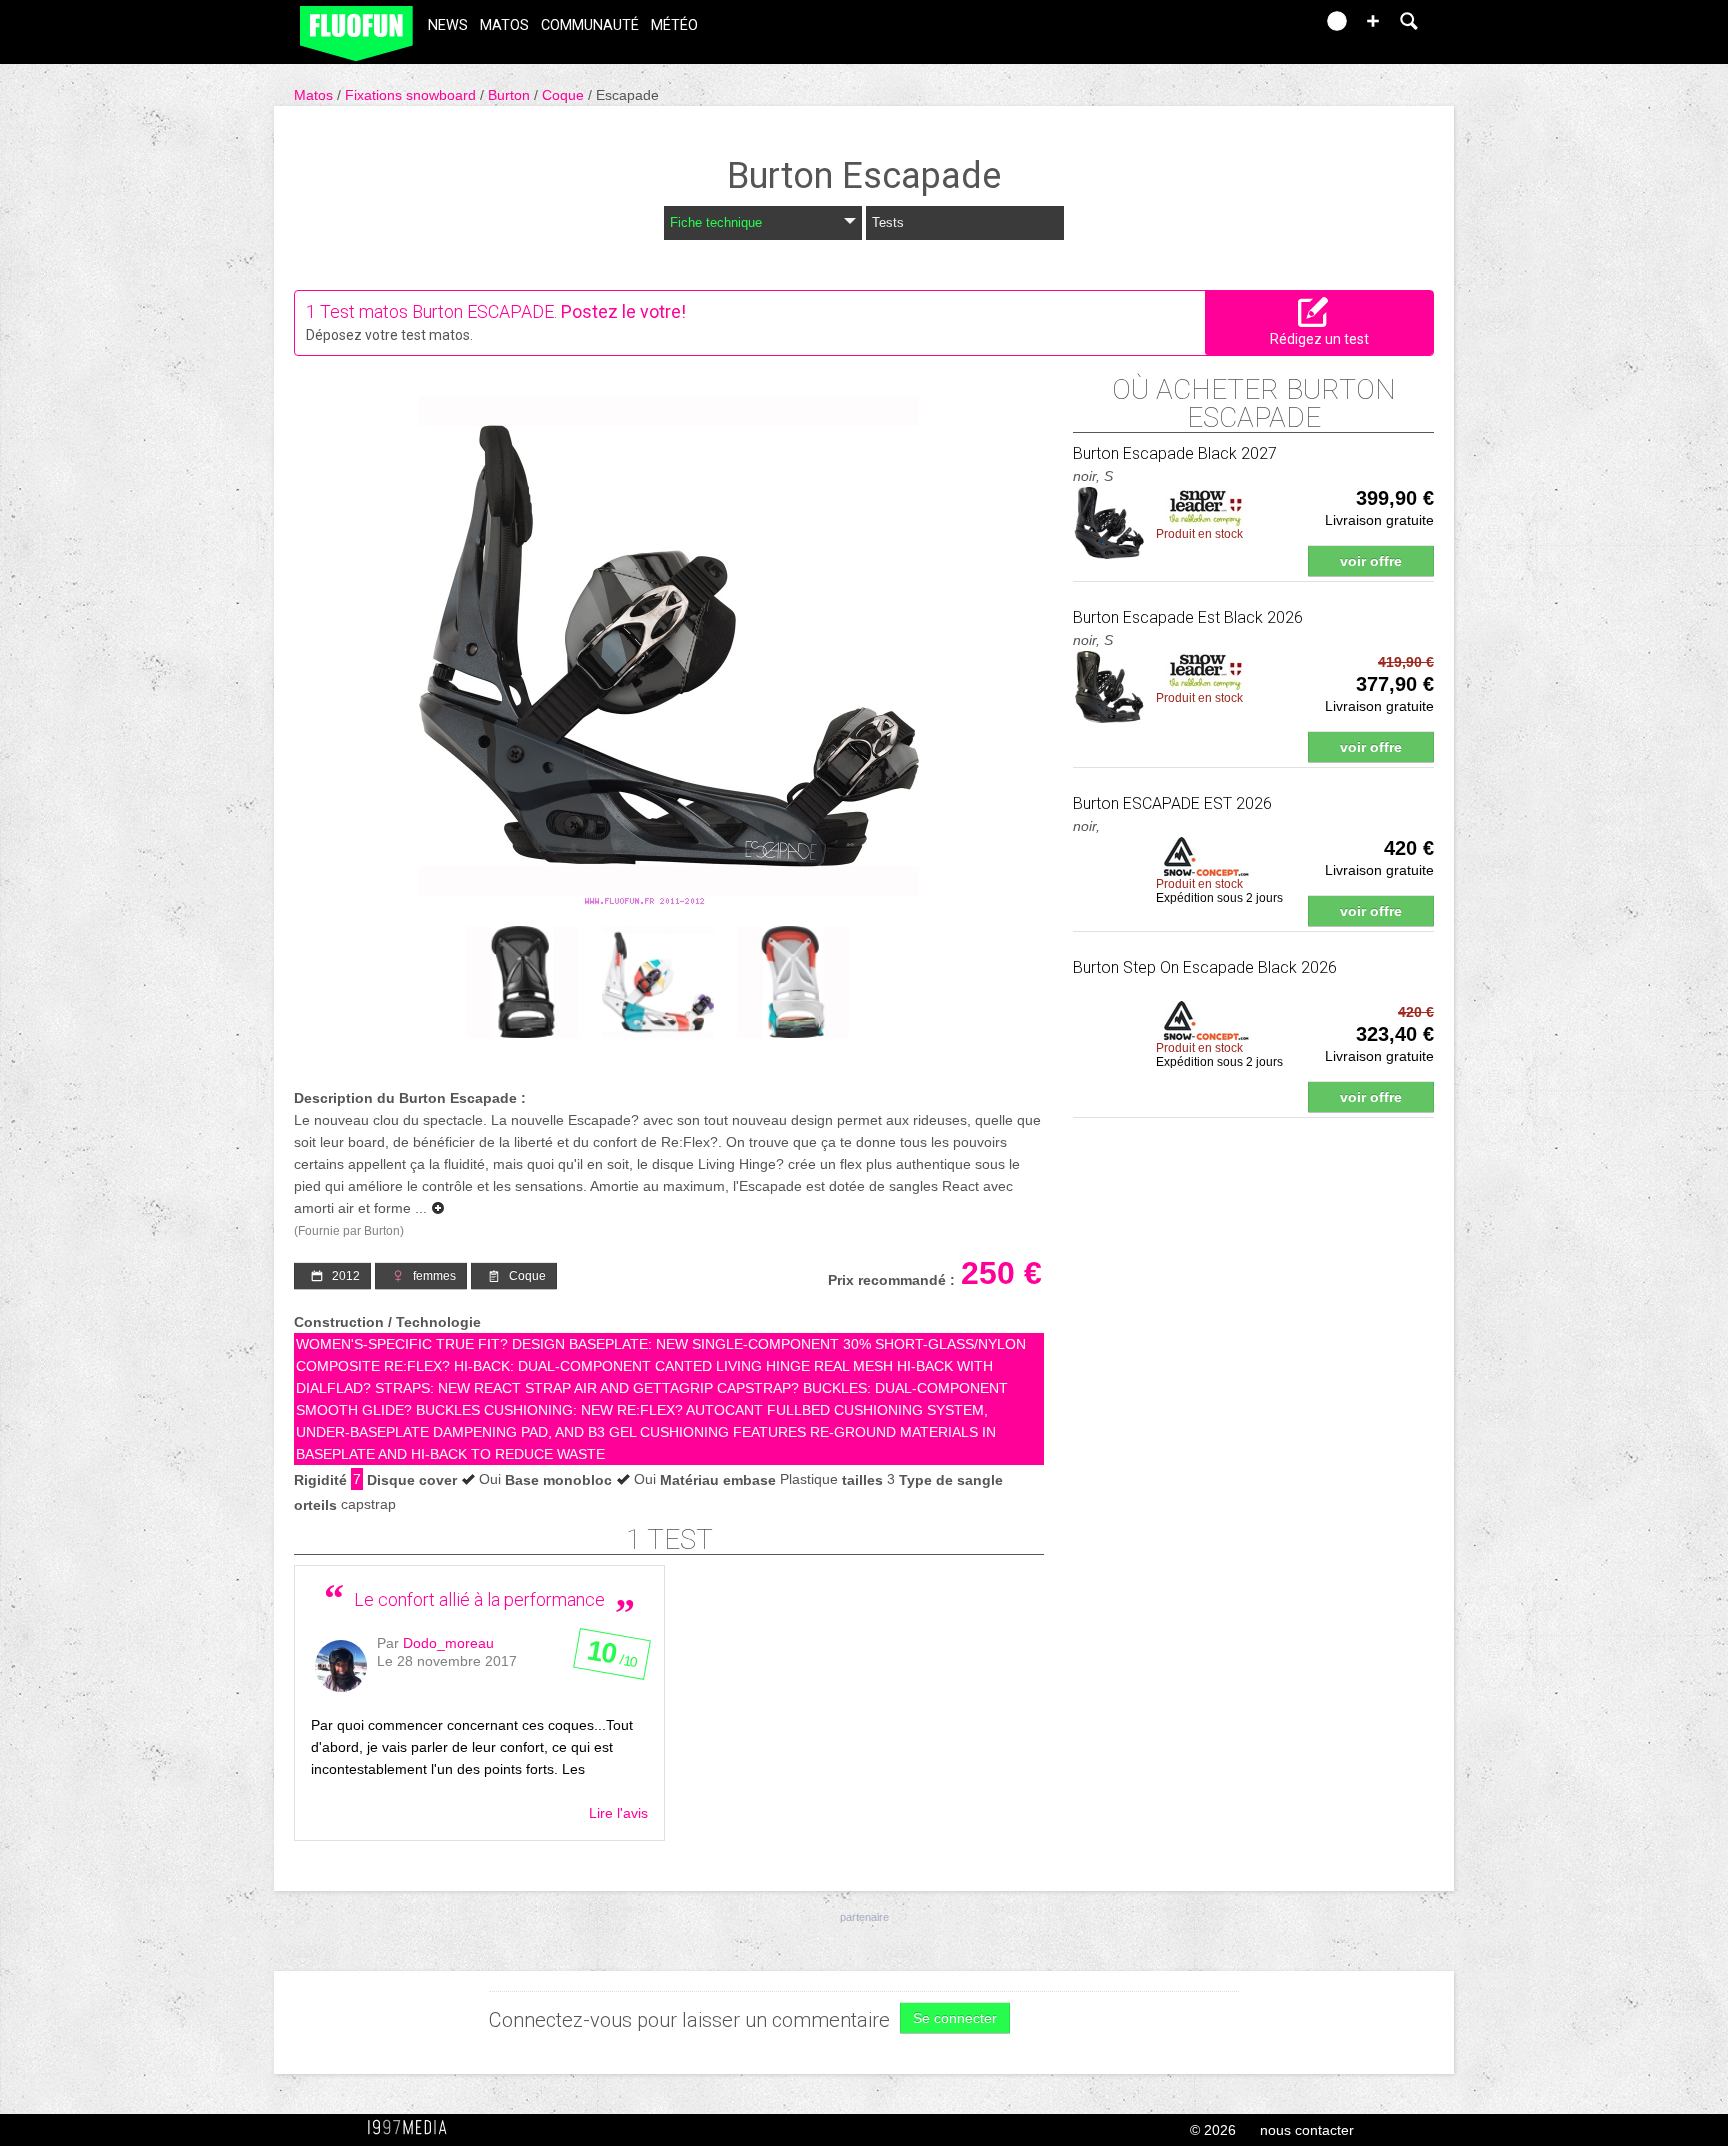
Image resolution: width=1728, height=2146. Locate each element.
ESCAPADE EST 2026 (1172, 803)
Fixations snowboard (412, 95)
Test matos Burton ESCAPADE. (438, 311)
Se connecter (955, 2018)
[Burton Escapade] (669, 651)
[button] (1373, 21)
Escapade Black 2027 (1175, 453)
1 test (669, 1539)
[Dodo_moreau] (341, 1666)
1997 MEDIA (413, 2128)
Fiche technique (716, 222)
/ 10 (612, 1658)
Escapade (627, 95)
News (448, 25)
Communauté (590, 25)
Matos (504, 25)
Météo (674, 25)
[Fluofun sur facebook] (1256, 27)
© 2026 (1213, 2130)
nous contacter (1307, 2130)
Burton (511, 95)
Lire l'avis (618, 1813)
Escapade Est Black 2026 (1188, 617)
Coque (565, 95)
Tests (888, 222)
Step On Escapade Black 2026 (1205, 967)
